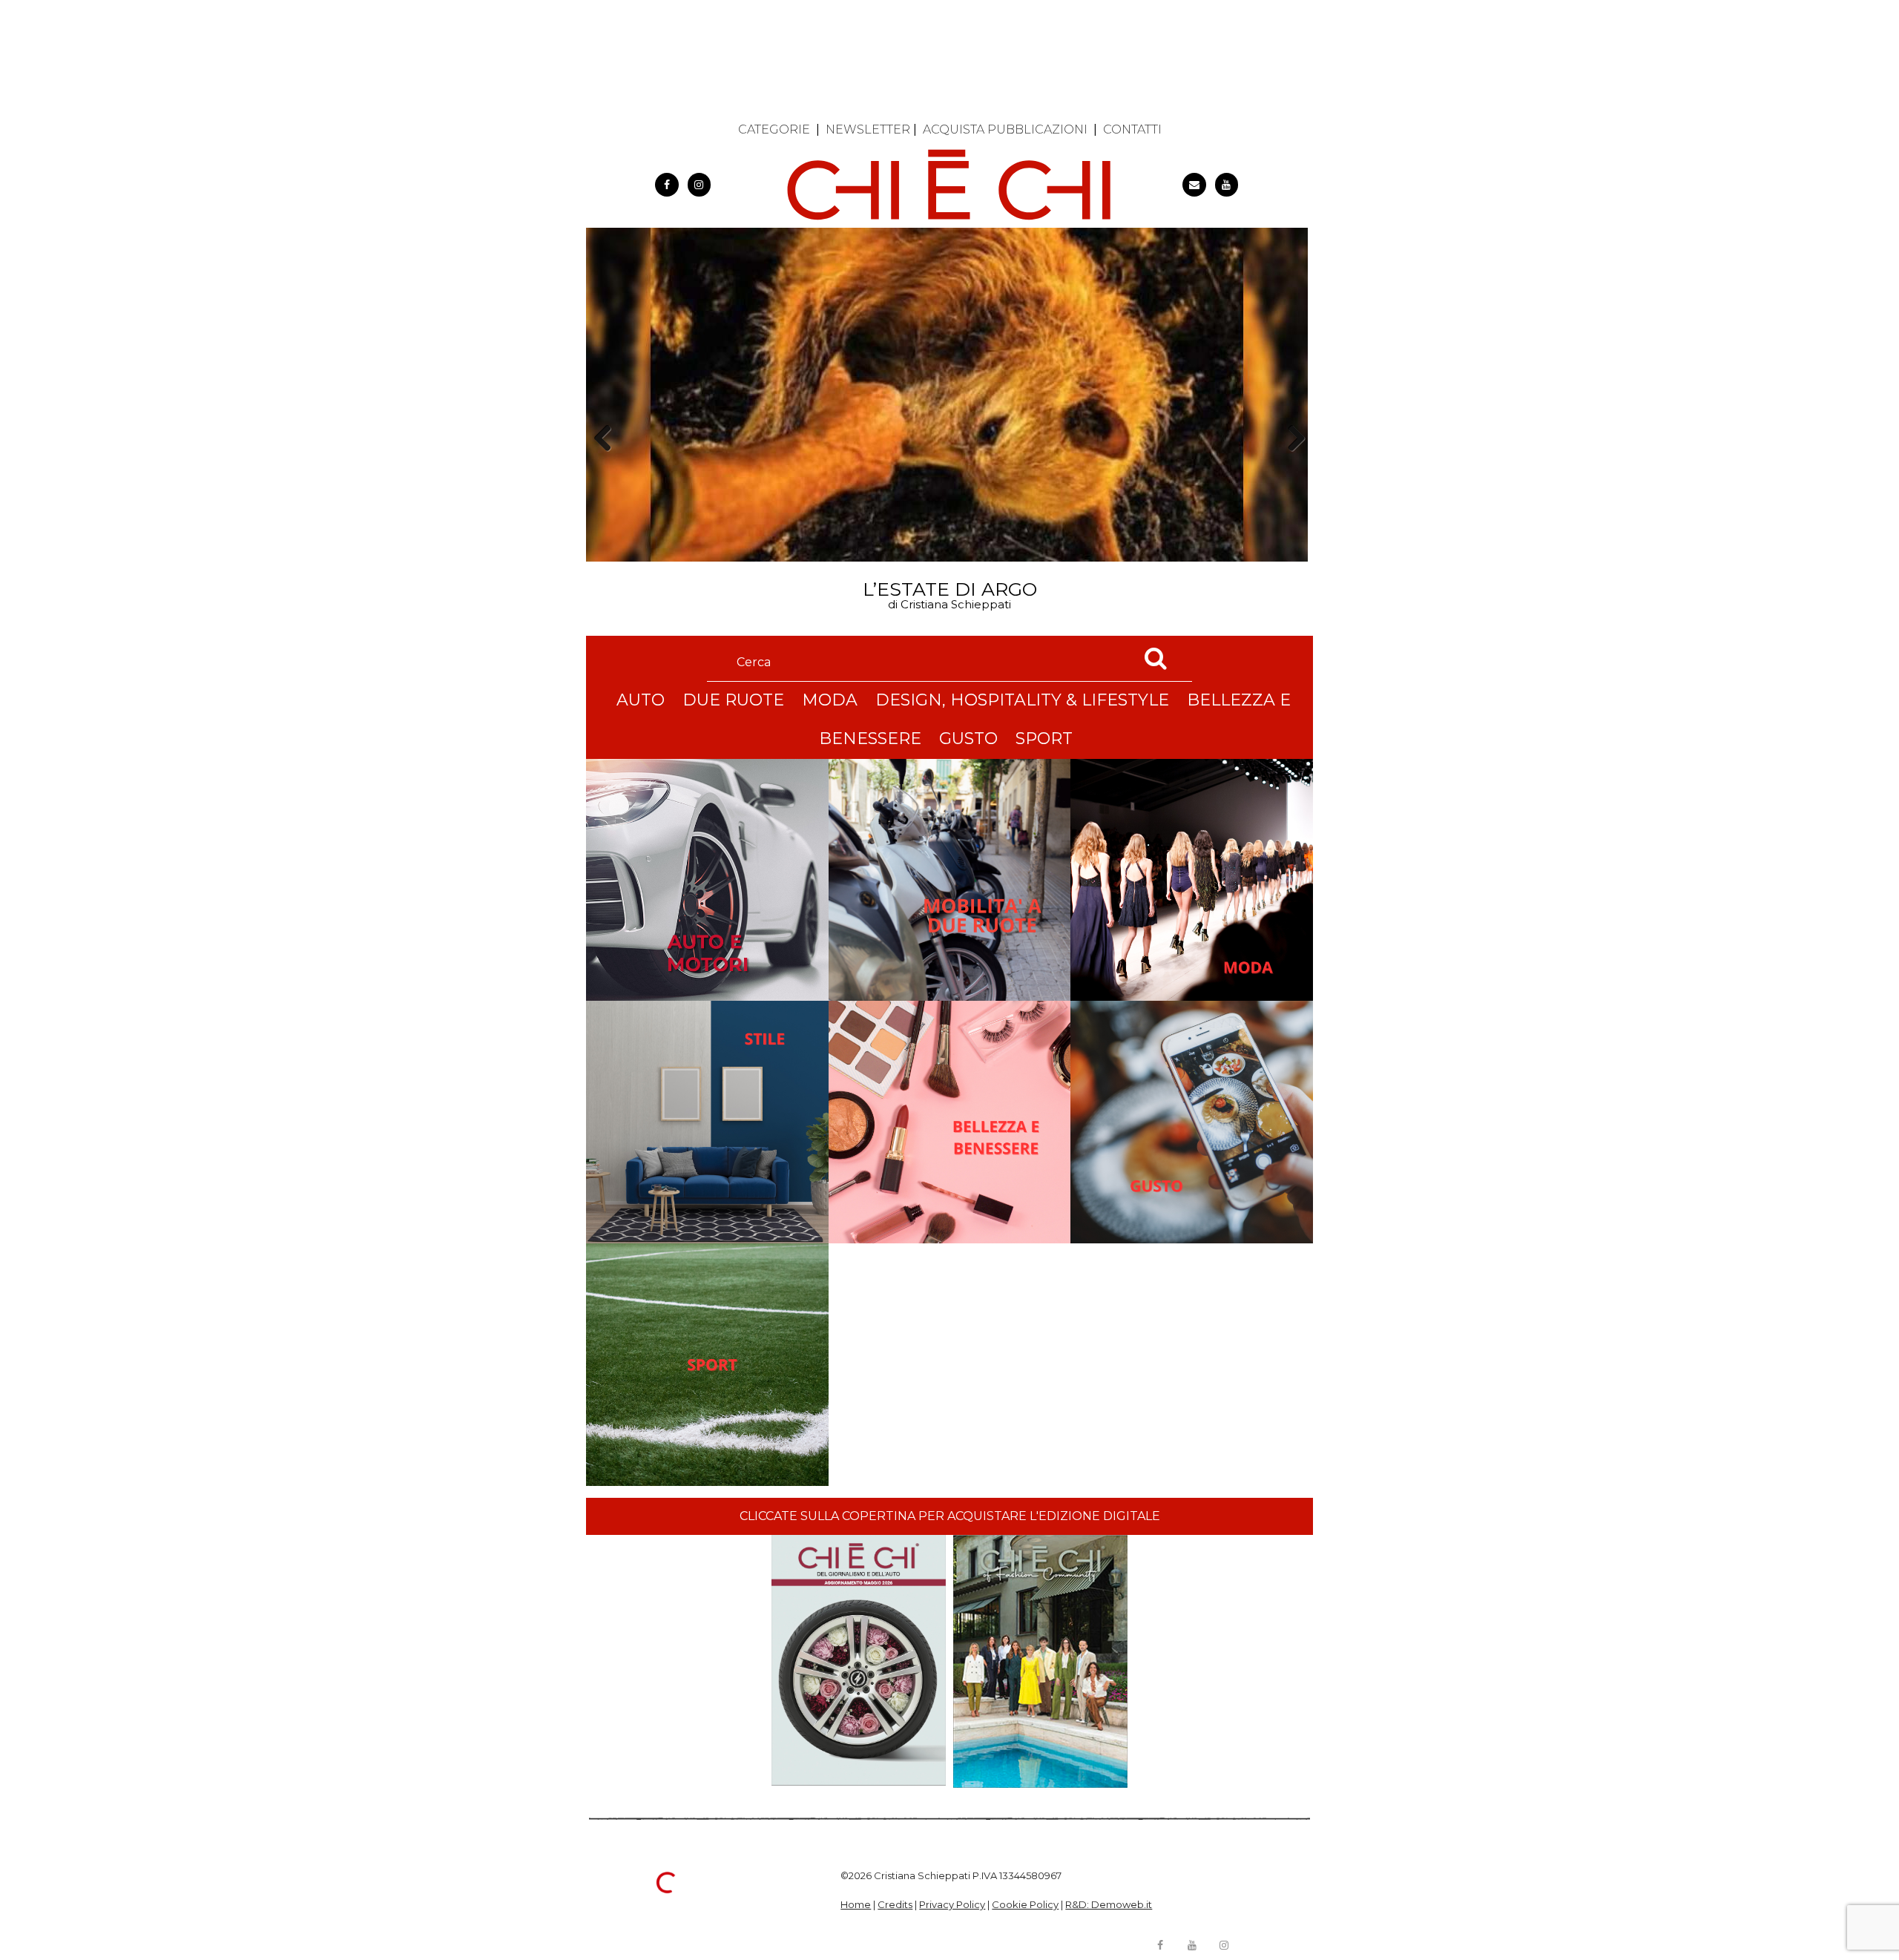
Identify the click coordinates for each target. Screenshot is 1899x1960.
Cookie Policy (1025, 1904)
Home (856, 1904)
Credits (895, 1904)
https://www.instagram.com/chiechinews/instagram (700, 185)
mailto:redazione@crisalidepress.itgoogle (1194, 185)
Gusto (968, 739)
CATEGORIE (774, 129)
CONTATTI (1132, 129)
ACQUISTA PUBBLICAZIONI (1005, 129)
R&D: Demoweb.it (1109, 1904)
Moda (830, 700)
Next (1291, 464)
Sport (1044, 739)
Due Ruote (733, 700)
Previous (608, 464)
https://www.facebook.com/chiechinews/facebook (667, 185)
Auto (641, 700)
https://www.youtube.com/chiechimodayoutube (1227, 185)
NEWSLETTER (868, 129)
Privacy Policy (952, 1904)
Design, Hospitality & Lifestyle (1022, 700)
